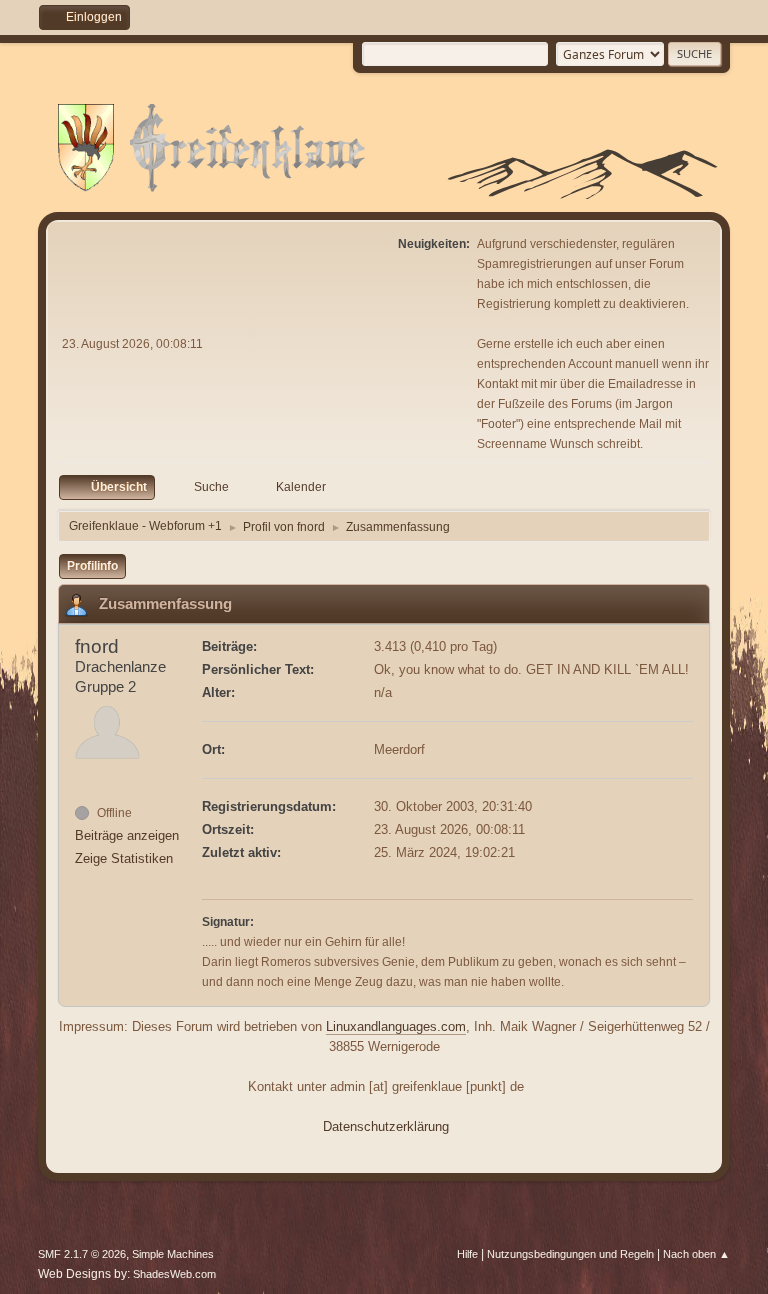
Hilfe (467, 1254)
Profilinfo (92, 566)
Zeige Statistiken (124, 858)
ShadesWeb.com (174, 1274)
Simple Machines (173, 1254)
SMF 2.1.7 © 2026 (82, 1254)
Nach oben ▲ (696, 1254)
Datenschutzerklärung (386, 1126)
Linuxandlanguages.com (396, 1026)
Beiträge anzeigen (127, 835)
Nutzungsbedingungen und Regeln (570, 1254)
